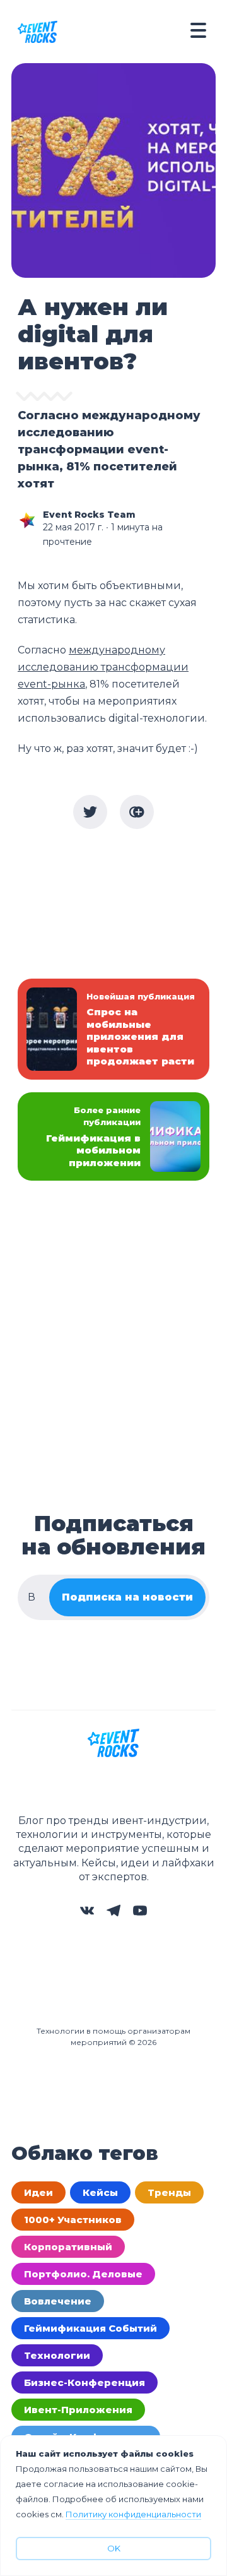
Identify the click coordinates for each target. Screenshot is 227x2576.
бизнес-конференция (84, 2382)
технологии (57, 2355)
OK (114, 2548)
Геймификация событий (90, 2328)
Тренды (169, 2192)
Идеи (38, 2192)
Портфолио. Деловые (83, 2274)
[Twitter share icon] (90, 812)
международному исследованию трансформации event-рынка (103, 667)
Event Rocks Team (89, 515)
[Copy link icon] (137, 812)
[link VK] (87, 1914)
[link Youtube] (140, 1914)
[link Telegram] (113, 1914)
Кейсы (100, 2192)
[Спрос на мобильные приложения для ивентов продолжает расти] (113, 1029)
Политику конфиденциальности (133, 2514)
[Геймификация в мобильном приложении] (113, 1137)
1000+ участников (73, 2220)
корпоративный (68, 2247)
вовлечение (58, 2301)
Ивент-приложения (78, 2410)
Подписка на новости (127, 1597)
